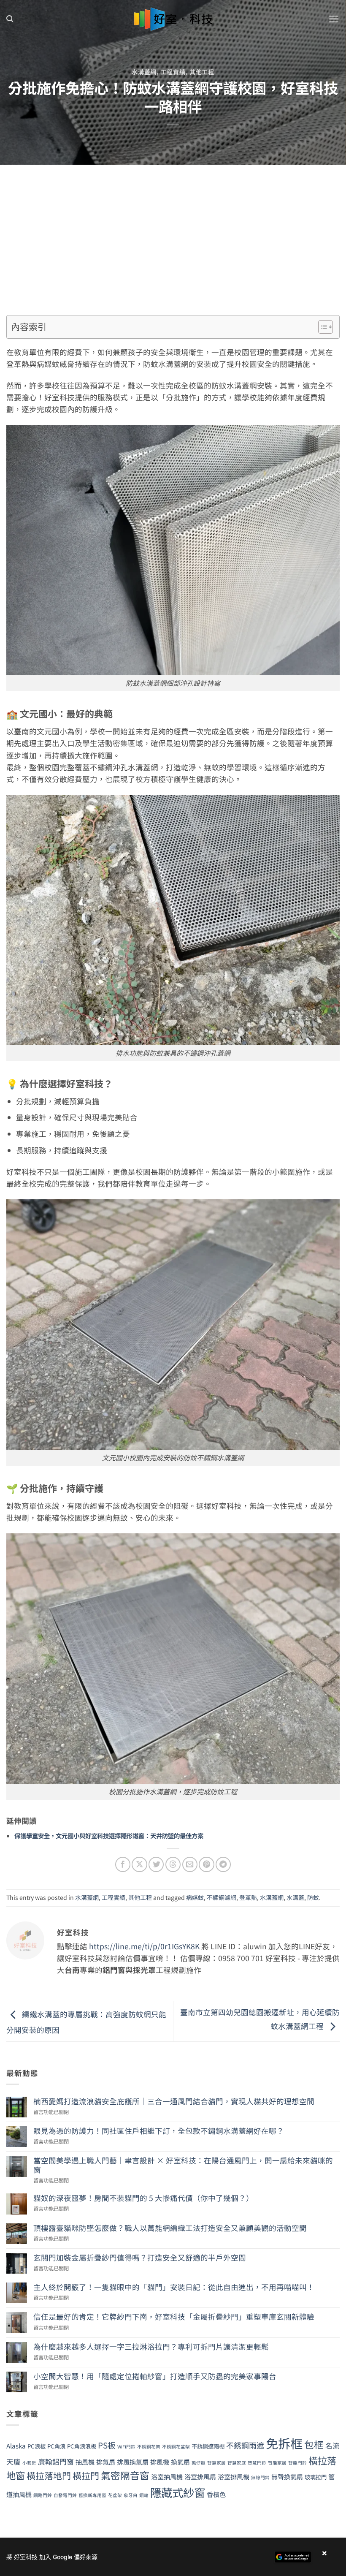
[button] (10, 19)
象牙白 (131, 2495)
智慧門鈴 (257, 2463)
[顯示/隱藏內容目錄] (321, 327)
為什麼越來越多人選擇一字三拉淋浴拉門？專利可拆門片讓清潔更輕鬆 (151, 2346)
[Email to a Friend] (190, 1864)
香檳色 (216, 2494)
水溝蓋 (295, 1897)
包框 (314, 2444)
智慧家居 (216, 2463)
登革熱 (248, 1897)
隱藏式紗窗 (178, 2492)
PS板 (107, 2445)
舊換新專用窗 (92, 2495)
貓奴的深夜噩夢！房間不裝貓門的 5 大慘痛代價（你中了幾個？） (143, 2198)
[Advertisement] (173, 228)
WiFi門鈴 (126, 2447)
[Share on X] (139, 1864)
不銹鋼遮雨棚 (208, 2446)
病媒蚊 (195, 1897)
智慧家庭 (237, 2463)
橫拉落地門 (49, 2475)
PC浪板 (36, 2446)
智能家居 (277, 2463)
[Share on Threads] (173, 1864)
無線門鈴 (260, 2477)
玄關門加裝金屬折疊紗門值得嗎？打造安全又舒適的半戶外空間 (140, 2257)
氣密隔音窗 (125, 2475)
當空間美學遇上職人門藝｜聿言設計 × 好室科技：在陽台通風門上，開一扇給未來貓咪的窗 (183, 2165)
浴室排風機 (234, 2476)
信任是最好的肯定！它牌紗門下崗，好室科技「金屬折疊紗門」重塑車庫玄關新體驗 (174, 2316)
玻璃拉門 (316, 2477)
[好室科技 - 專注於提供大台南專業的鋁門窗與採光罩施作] (173, 19)
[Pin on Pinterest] (206, 1864)
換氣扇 (180, 2462)
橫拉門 (86, 2475)
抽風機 (85, 2462)
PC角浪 (56, 2446)
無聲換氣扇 (287, 2476)
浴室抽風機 (167, 2476)
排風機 (160, 2462)
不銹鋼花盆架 (176, 2447)
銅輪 (144, 2495)
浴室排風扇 (200, 2476)
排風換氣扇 (133, 2462)
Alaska (16, 2446)
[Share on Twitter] (156, 1864)
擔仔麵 (199, 2463)
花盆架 (115, 2495)
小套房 (29, 2463)
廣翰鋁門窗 (56, 2462)
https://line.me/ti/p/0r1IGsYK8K (144, 1946)
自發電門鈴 (65, 2495)
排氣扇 (106, 2462)
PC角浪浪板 (82, 2446)
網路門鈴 (43, 2495)
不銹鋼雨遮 (245, 2445)
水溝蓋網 (144, 72)
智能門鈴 (297, 2463)
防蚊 (313, 1897)
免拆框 (284, 2443)
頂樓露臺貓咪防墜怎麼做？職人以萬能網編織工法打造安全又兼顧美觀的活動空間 (170, 2228)
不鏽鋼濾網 (222, 1897)
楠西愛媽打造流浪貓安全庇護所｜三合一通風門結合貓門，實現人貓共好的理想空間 (174, 2101)
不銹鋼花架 (149, 2447)
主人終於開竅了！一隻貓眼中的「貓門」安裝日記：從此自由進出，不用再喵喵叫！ (174, 2287)
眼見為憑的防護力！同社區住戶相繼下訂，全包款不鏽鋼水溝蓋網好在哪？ (159, 2131)
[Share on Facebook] (123, 1864)
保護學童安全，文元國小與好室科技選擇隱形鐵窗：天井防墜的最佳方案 (109, 1836)
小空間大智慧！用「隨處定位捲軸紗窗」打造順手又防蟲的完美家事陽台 (155, 2376)
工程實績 (173, 72)
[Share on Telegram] (223, 1864)
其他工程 (202, 72)
